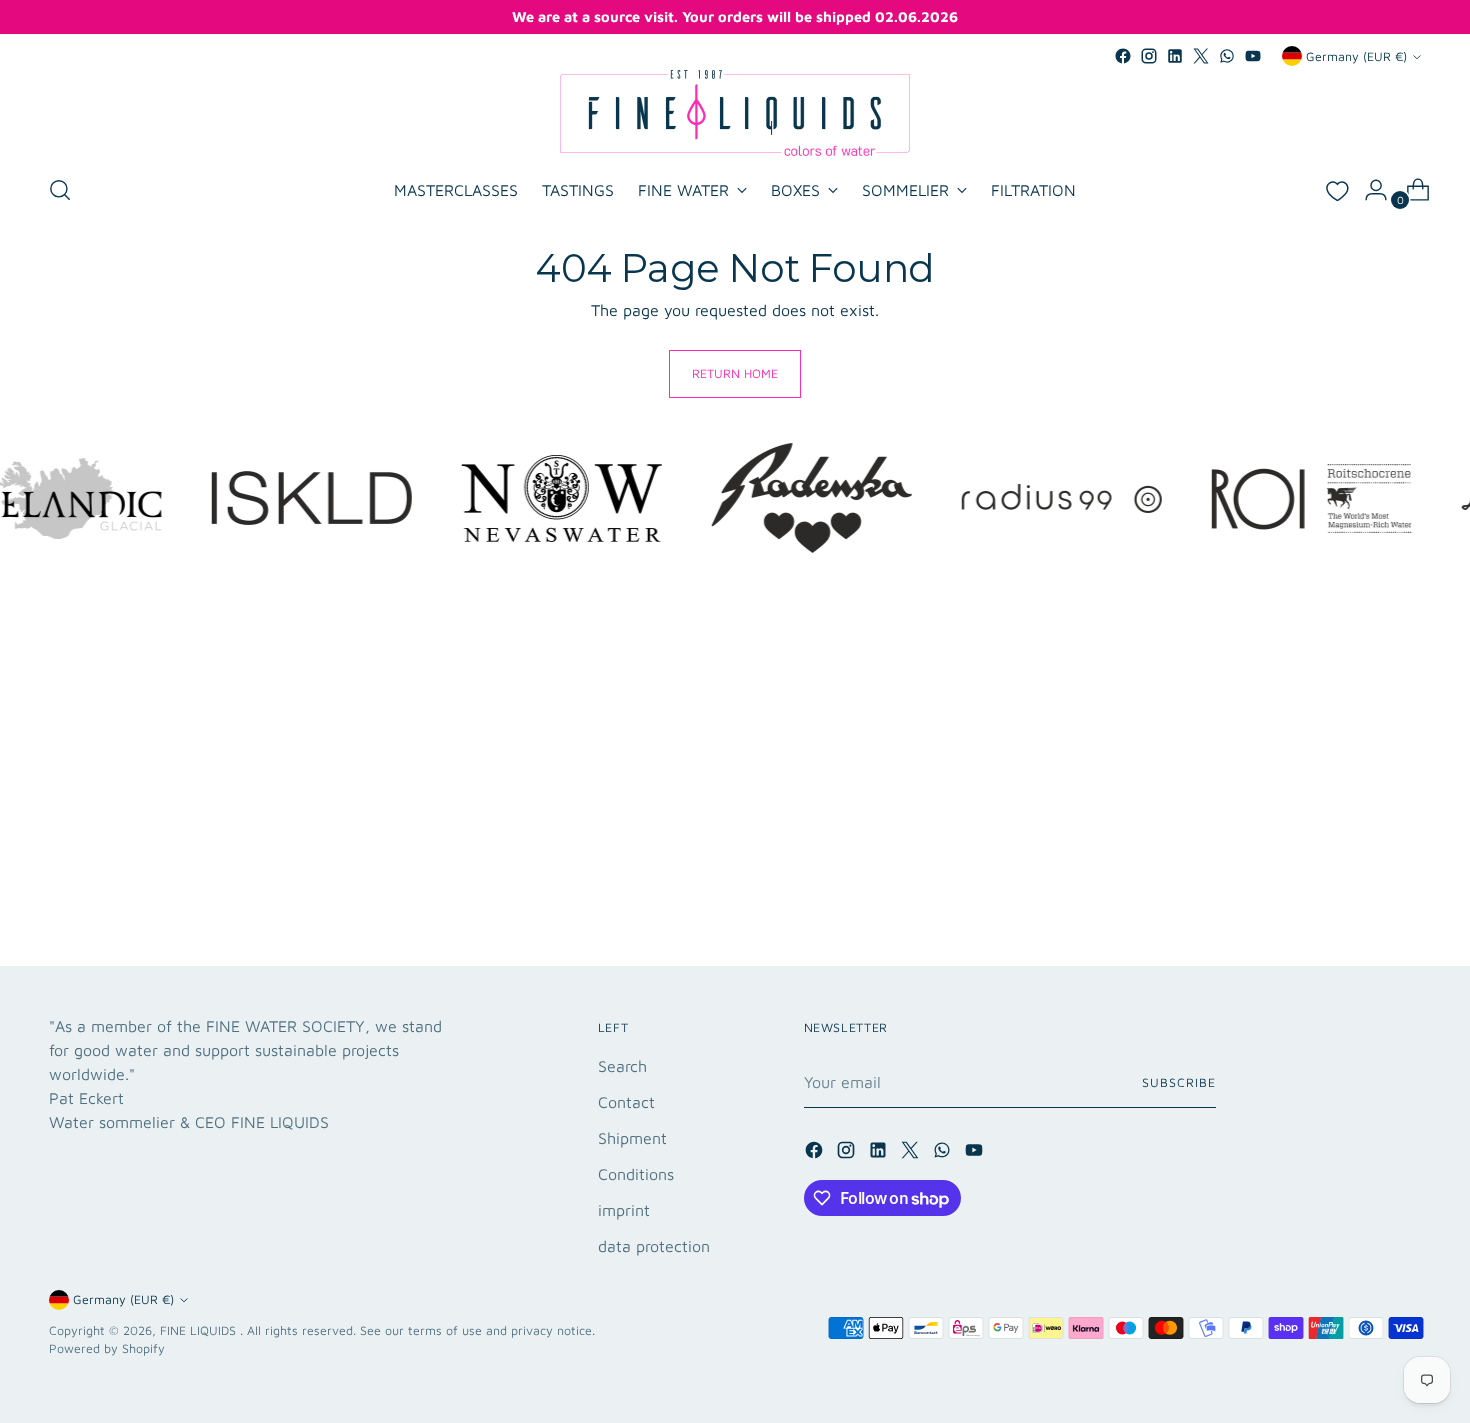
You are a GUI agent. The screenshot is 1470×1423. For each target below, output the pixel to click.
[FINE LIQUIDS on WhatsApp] (1227, 56)
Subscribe (1178, 1082)
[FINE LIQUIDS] (735, 113)
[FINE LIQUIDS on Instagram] (1149, 56)
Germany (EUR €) (1356, 56)
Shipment (632, 1138)
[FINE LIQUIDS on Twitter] (1201, 56)
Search (622, 1066)
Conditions (636, 1174)
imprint (624, 1210)
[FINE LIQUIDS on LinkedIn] (1175, 56)
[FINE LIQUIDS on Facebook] (1123, 56)
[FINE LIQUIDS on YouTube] (1253, 56)
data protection (654, 1246)
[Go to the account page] (1368, 190)
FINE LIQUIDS (200, 1330)
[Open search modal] (60, 190)
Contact (626, 1102)
